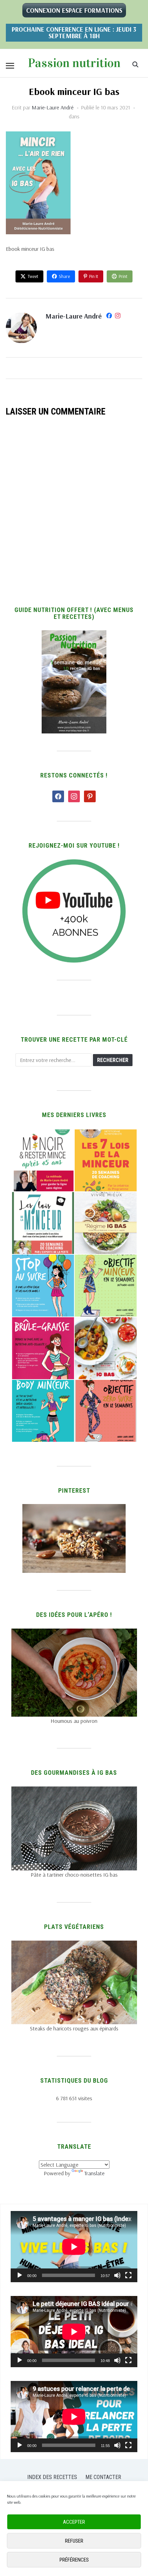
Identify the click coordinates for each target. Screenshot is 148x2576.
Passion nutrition (74, 63)
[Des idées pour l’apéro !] (74, 1633)
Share (64, 276)
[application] (74, 2247)
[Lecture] (20, 2275)
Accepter (74, 2522)
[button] (10, 66)
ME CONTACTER (103, 2477)
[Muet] (117, 2275)
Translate (94, 2173)
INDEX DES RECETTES (52, 2477)
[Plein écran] (128, 2275)
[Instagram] (118, 317)
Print (123, 276)
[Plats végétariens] (74, 1945)
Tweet (33, 276)
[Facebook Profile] (109, 317)
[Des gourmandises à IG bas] (74, 1791)
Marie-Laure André (53, 107)
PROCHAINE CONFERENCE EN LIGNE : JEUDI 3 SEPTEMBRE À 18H (74, 33)
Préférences (74, 2560)
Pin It (94, 276)
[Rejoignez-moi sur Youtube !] (74, 863)
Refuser (74, 2541)
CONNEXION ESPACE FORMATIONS (74, 10)
